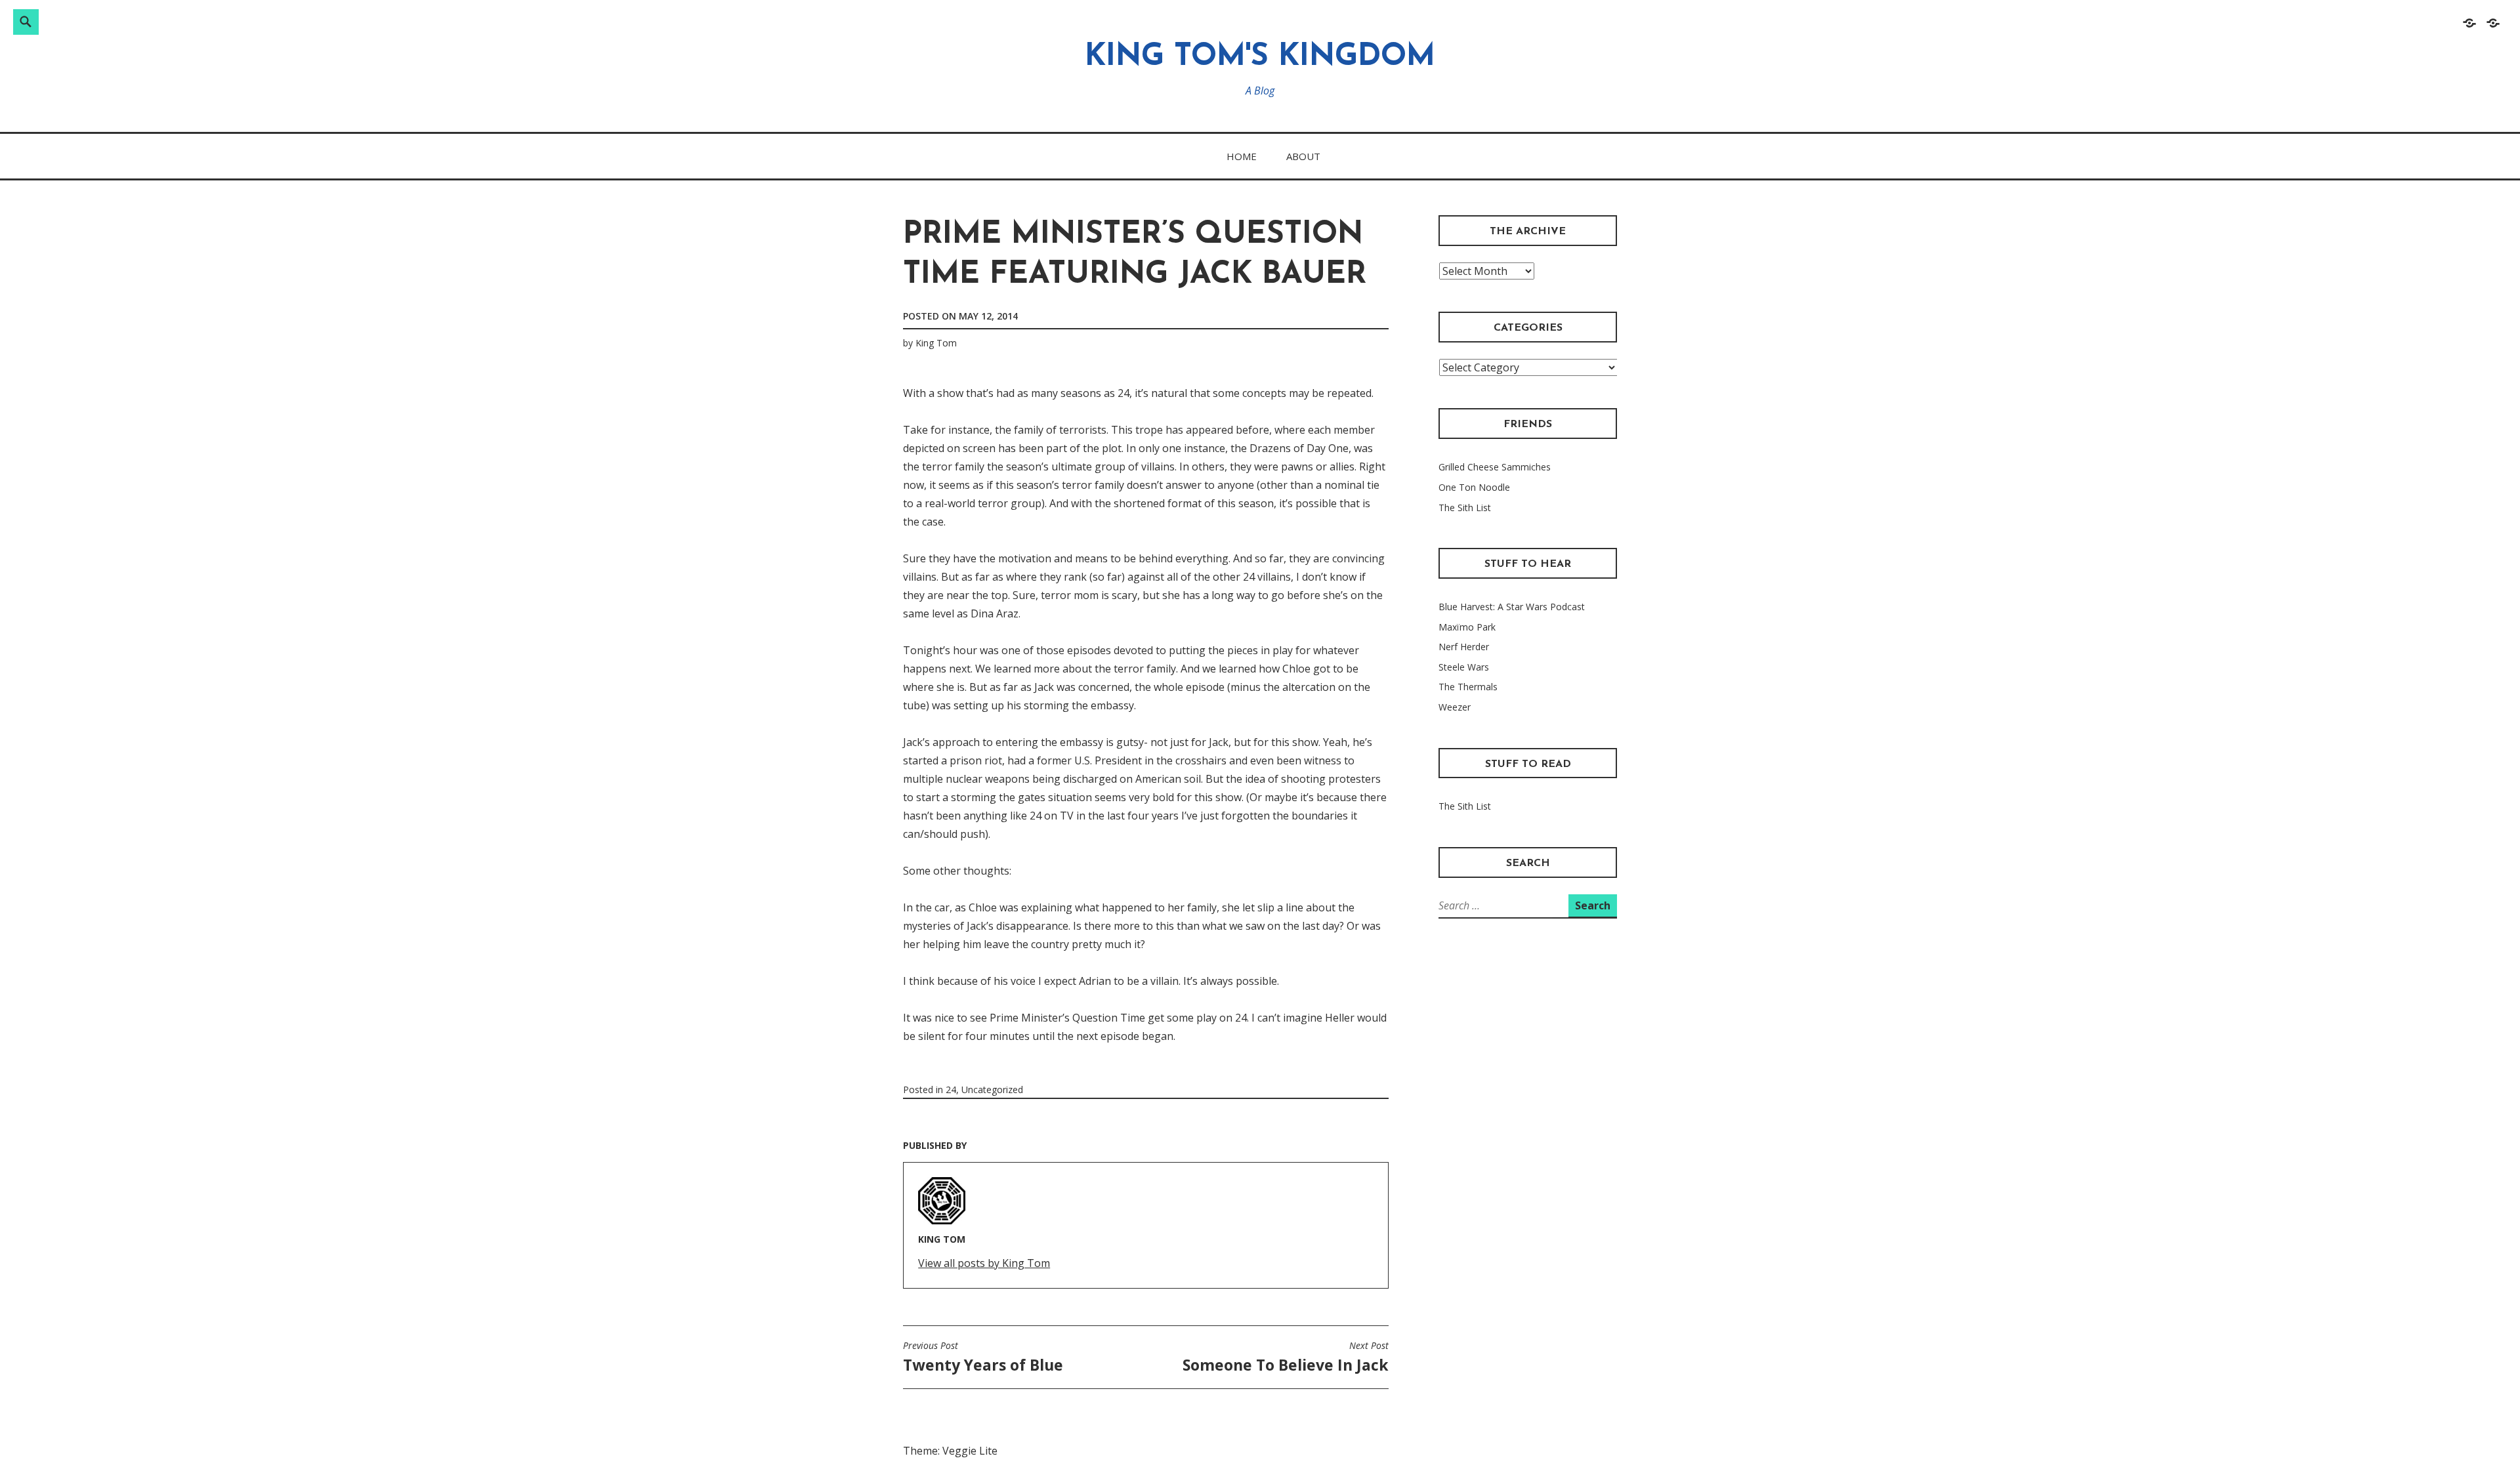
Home (1242, 156)
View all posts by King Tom (984, 1263)
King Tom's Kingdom (1260, 57)
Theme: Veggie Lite (950, 1451)
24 (951, 1089)
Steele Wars (1464, 667)
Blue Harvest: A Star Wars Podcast (1512, 607)
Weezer (1455, 707)
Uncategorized (992, 1089)
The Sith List (1465, 508)
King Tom (936, 343)
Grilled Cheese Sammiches (1495, 467)
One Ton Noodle (1474, 487)
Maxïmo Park (1467, 627)
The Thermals (1468, 687)
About (1303, 156)
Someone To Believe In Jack (1286, 1358)
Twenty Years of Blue (983, 1358)
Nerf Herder (1464, 647)
